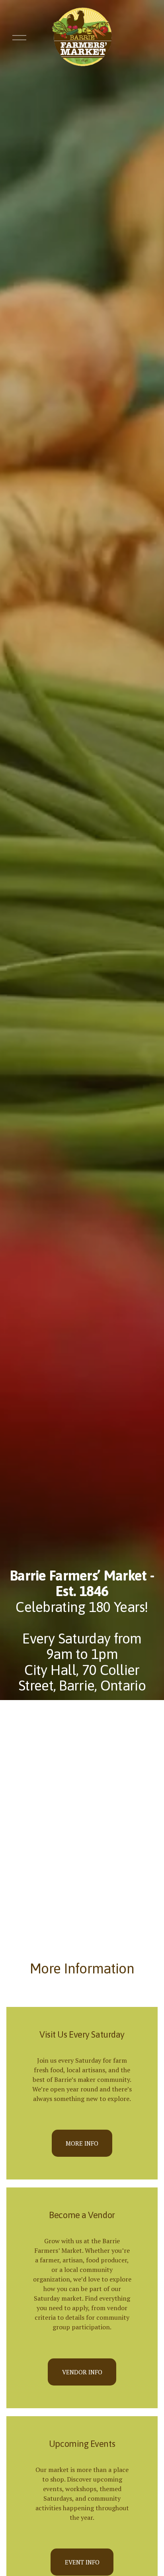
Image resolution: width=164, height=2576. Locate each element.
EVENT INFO (82, 2562)
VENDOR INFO (82, 2372)
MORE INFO (82, 2143)
